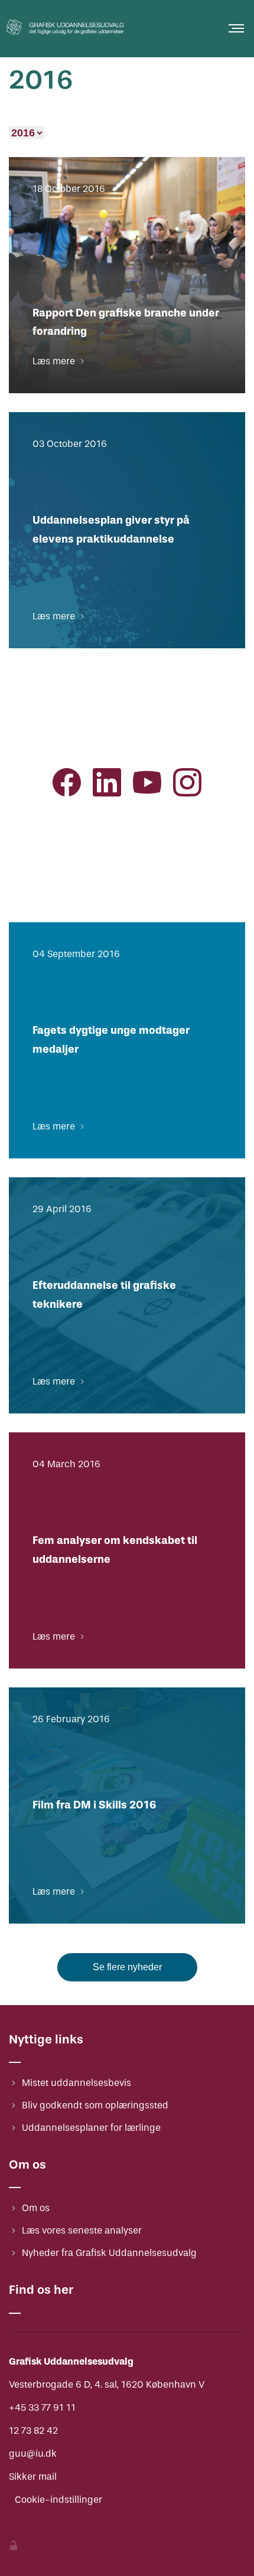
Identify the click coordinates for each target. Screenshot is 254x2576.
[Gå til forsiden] (65, 37)
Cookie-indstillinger (58, 2500)
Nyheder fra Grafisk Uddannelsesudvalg (109, 2253)
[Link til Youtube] (147, 785)
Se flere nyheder (127, 1967)
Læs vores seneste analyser (82, 2230)
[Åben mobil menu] (236, 28)
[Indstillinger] (14, 2547)
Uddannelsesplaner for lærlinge (91, 2128)
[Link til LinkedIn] (107, 785)
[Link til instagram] (187, 785)
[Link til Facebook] (67, 785)
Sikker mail (33, 2477)
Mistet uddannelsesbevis (76, 2083)
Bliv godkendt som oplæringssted (95, 2105)
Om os (36, 2208)
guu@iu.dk (33, 2453)
